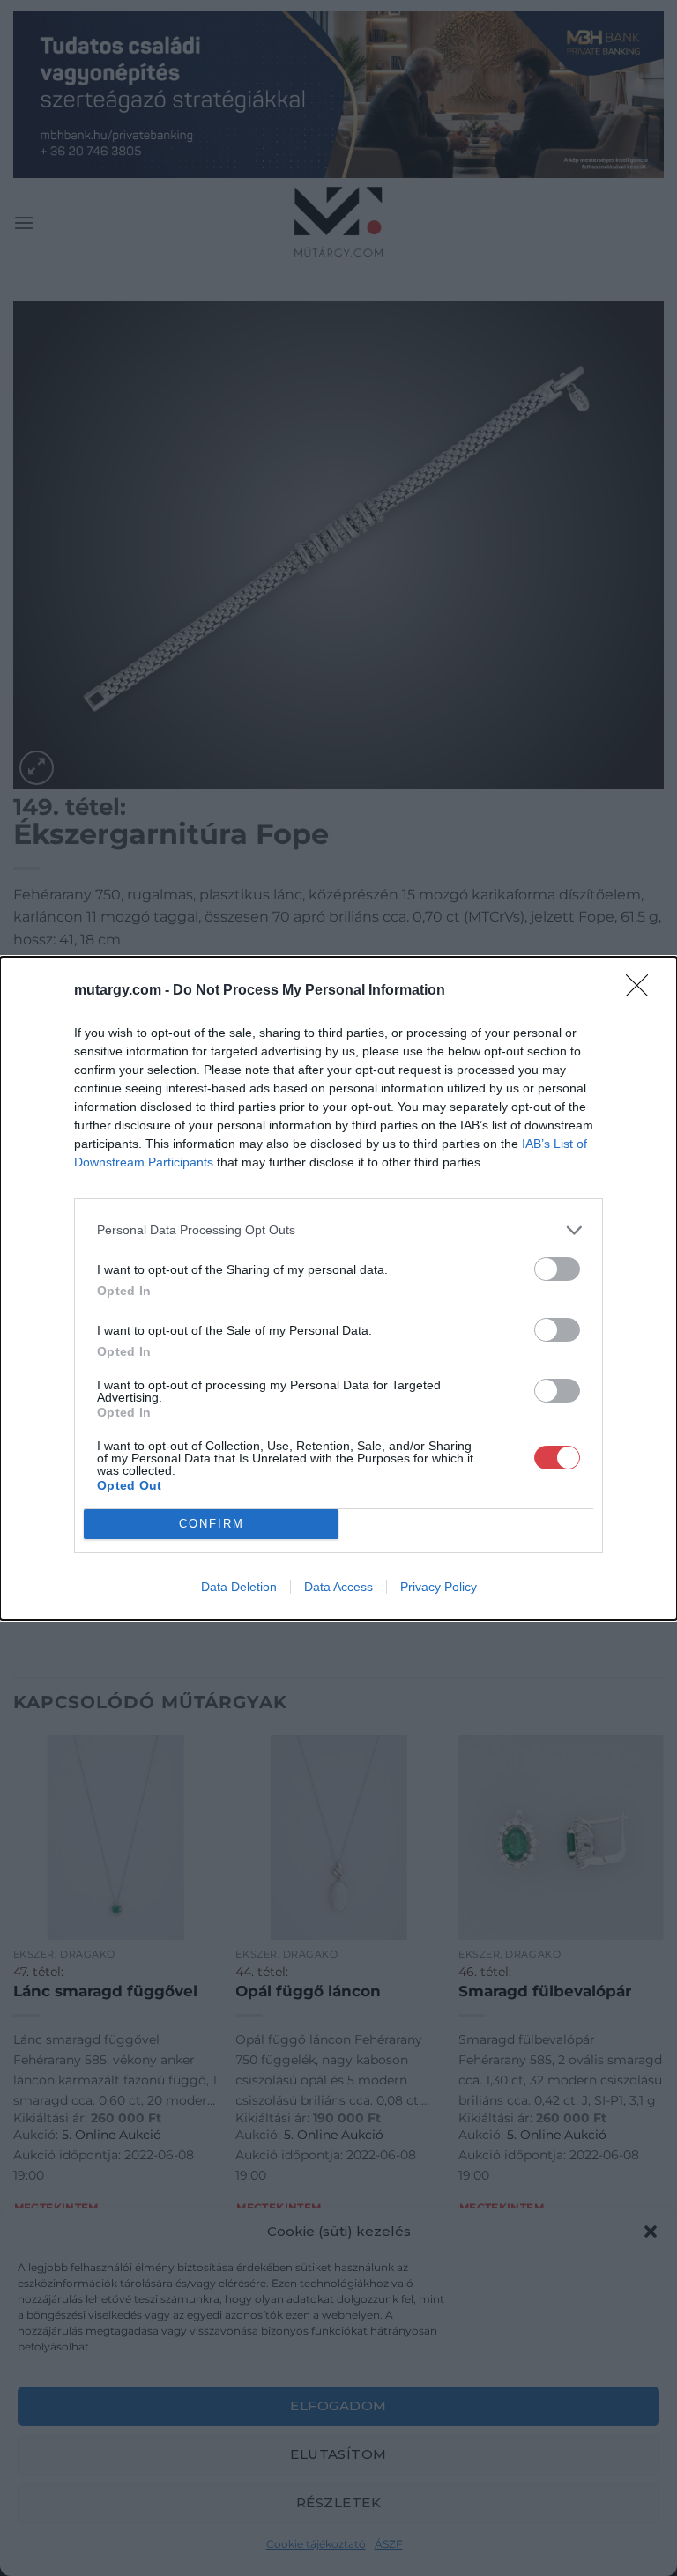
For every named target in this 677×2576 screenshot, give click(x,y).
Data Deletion (239, 1587)
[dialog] (338, 1288)
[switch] (557, 1269)
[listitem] (338, 1230)
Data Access (338, 1587)
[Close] (643, 991)
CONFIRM (212, 1524)
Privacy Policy (439, 1587)
